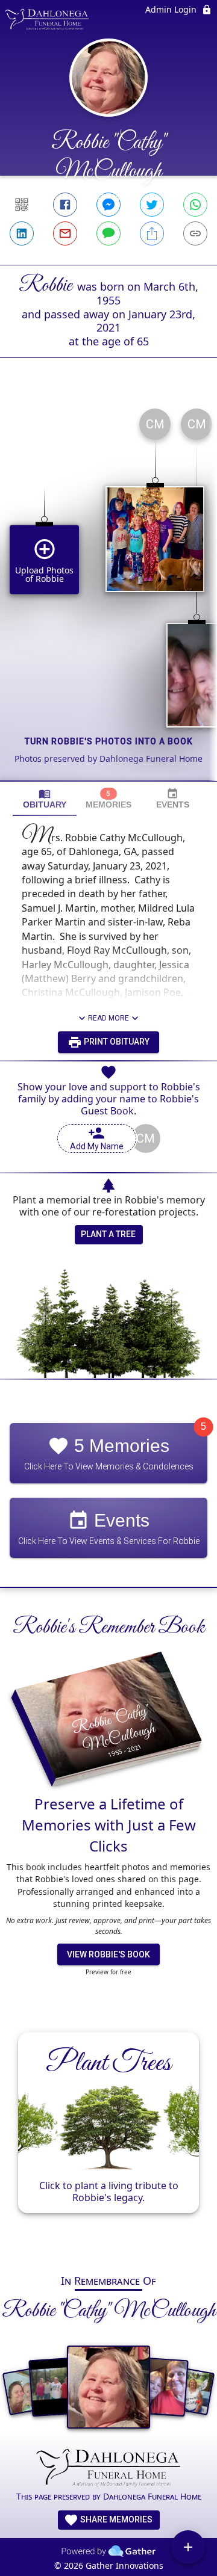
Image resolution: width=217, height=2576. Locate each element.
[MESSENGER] (108, 205)
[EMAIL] (65, 233)
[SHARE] (152, 233)
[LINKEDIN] (22, 233)
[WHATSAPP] (195, 205)
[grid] (108, 590)
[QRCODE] (22, 205)
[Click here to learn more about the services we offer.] (108, 2469)
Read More (108, 1018)
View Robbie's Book (108, 1954)
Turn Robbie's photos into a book (109, 741)
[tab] (45, 799)
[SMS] (108, 233)
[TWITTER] (152, 205)
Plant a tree (108, 1234)
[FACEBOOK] (65, 205)
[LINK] (195, 233)
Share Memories (115, 2519)
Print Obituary (116, 1042)
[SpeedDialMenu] (188, 2547)
